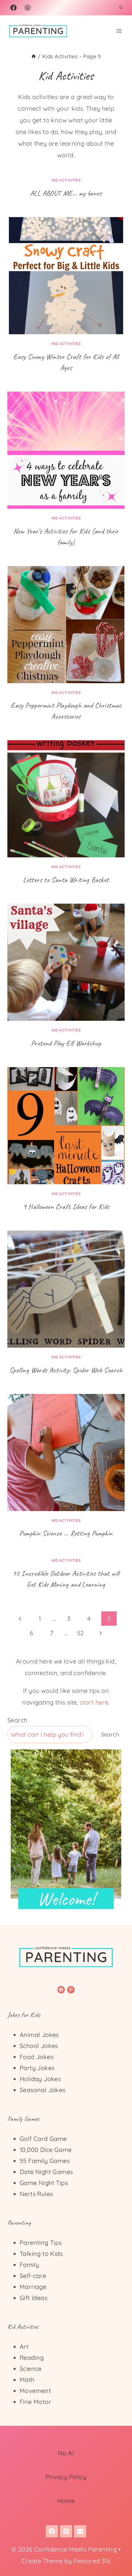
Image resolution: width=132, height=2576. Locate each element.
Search (17, 1720)
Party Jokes (37, 2068)
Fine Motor (35, 2402)
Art (24, 2346)
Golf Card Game (43, 2139)
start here (94, 1702)
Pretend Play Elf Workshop (66, 1043)
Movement (35, 2391)
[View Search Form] (121, 8)
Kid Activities (66, 180)
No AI (66, 2453)
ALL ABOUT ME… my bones (66, 193)
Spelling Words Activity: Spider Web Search (66, 1370)
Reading (32, 2358)
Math (27, 2380)
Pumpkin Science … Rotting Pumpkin (66, 1533)
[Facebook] (14, 8)
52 (81, 1633)
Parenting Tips (41, 2243)
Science (31, 2369)
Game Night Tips (44, 2183)
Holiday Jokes (40, 2079)
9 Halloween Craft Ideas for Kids (66, 1207)
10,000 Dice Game (46, 2150)
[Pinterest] (28, 8)
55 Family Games (45, 2161)
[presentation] (66, 276)
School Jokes (39, 2046)
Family (29, 2265)
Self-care (33, 2276)
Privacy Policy (66, 2477)
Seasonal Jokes (43, 2090)
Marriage (33, 2287)
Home (66, 2501)
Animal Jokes (39, 2035)
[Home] (34, 56)
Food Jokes (37, 2057)
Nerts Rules (36, 2194)
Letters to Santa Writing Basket (66, 880)
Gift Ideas (33, 2298)
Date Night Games (46, 2172)
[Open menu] (119, 31)
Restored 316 (92, 2561)
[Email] (80, 2531)
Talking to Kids (41, 2254)
